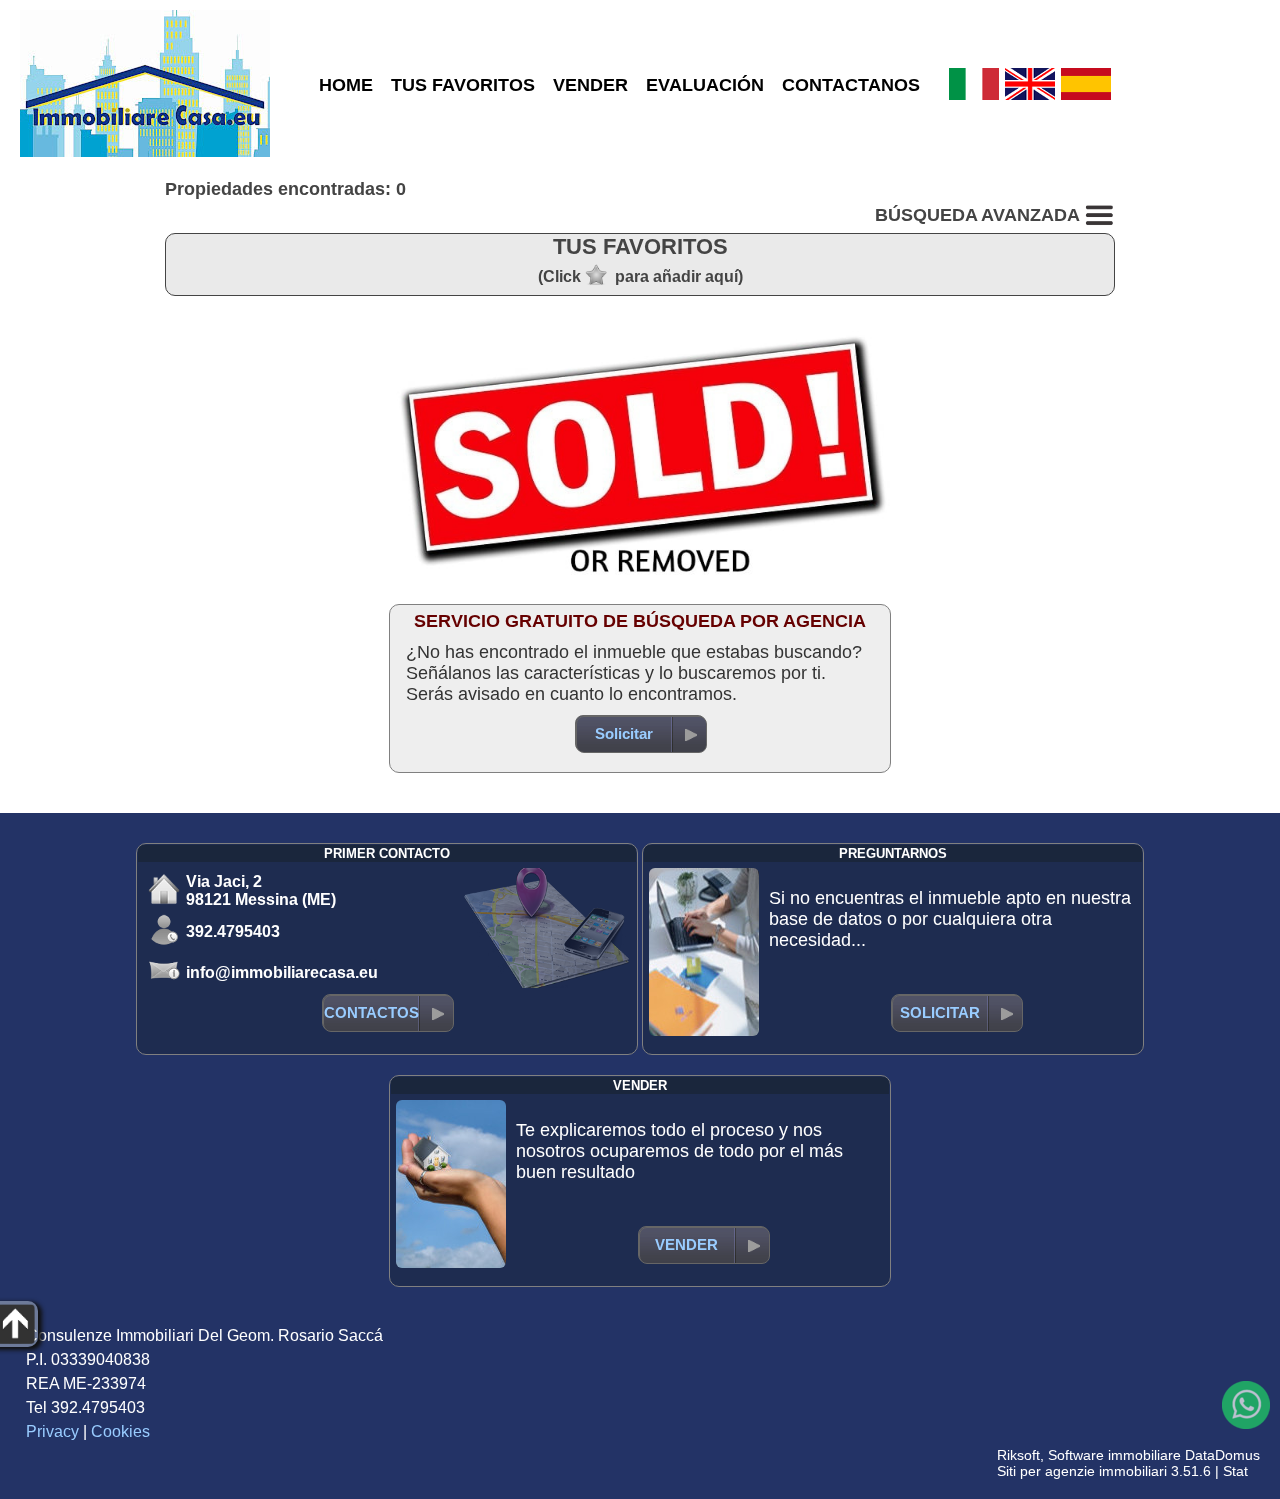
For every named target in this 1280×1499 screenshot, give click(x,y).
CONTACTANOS (851, 85)
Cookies (120, 1431)
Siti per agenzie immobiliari (1082, 1471)
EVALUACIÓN (705, 85)
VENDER (590, 85)
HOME (346, 85)
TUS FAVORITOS (463, 85)
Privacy (52, 1431)
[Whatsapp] (1246, 1405)
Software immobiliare (1114, 1455)
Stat (1235, 1471)
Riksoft (1018, 1455)
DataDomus (1222, 1455)
